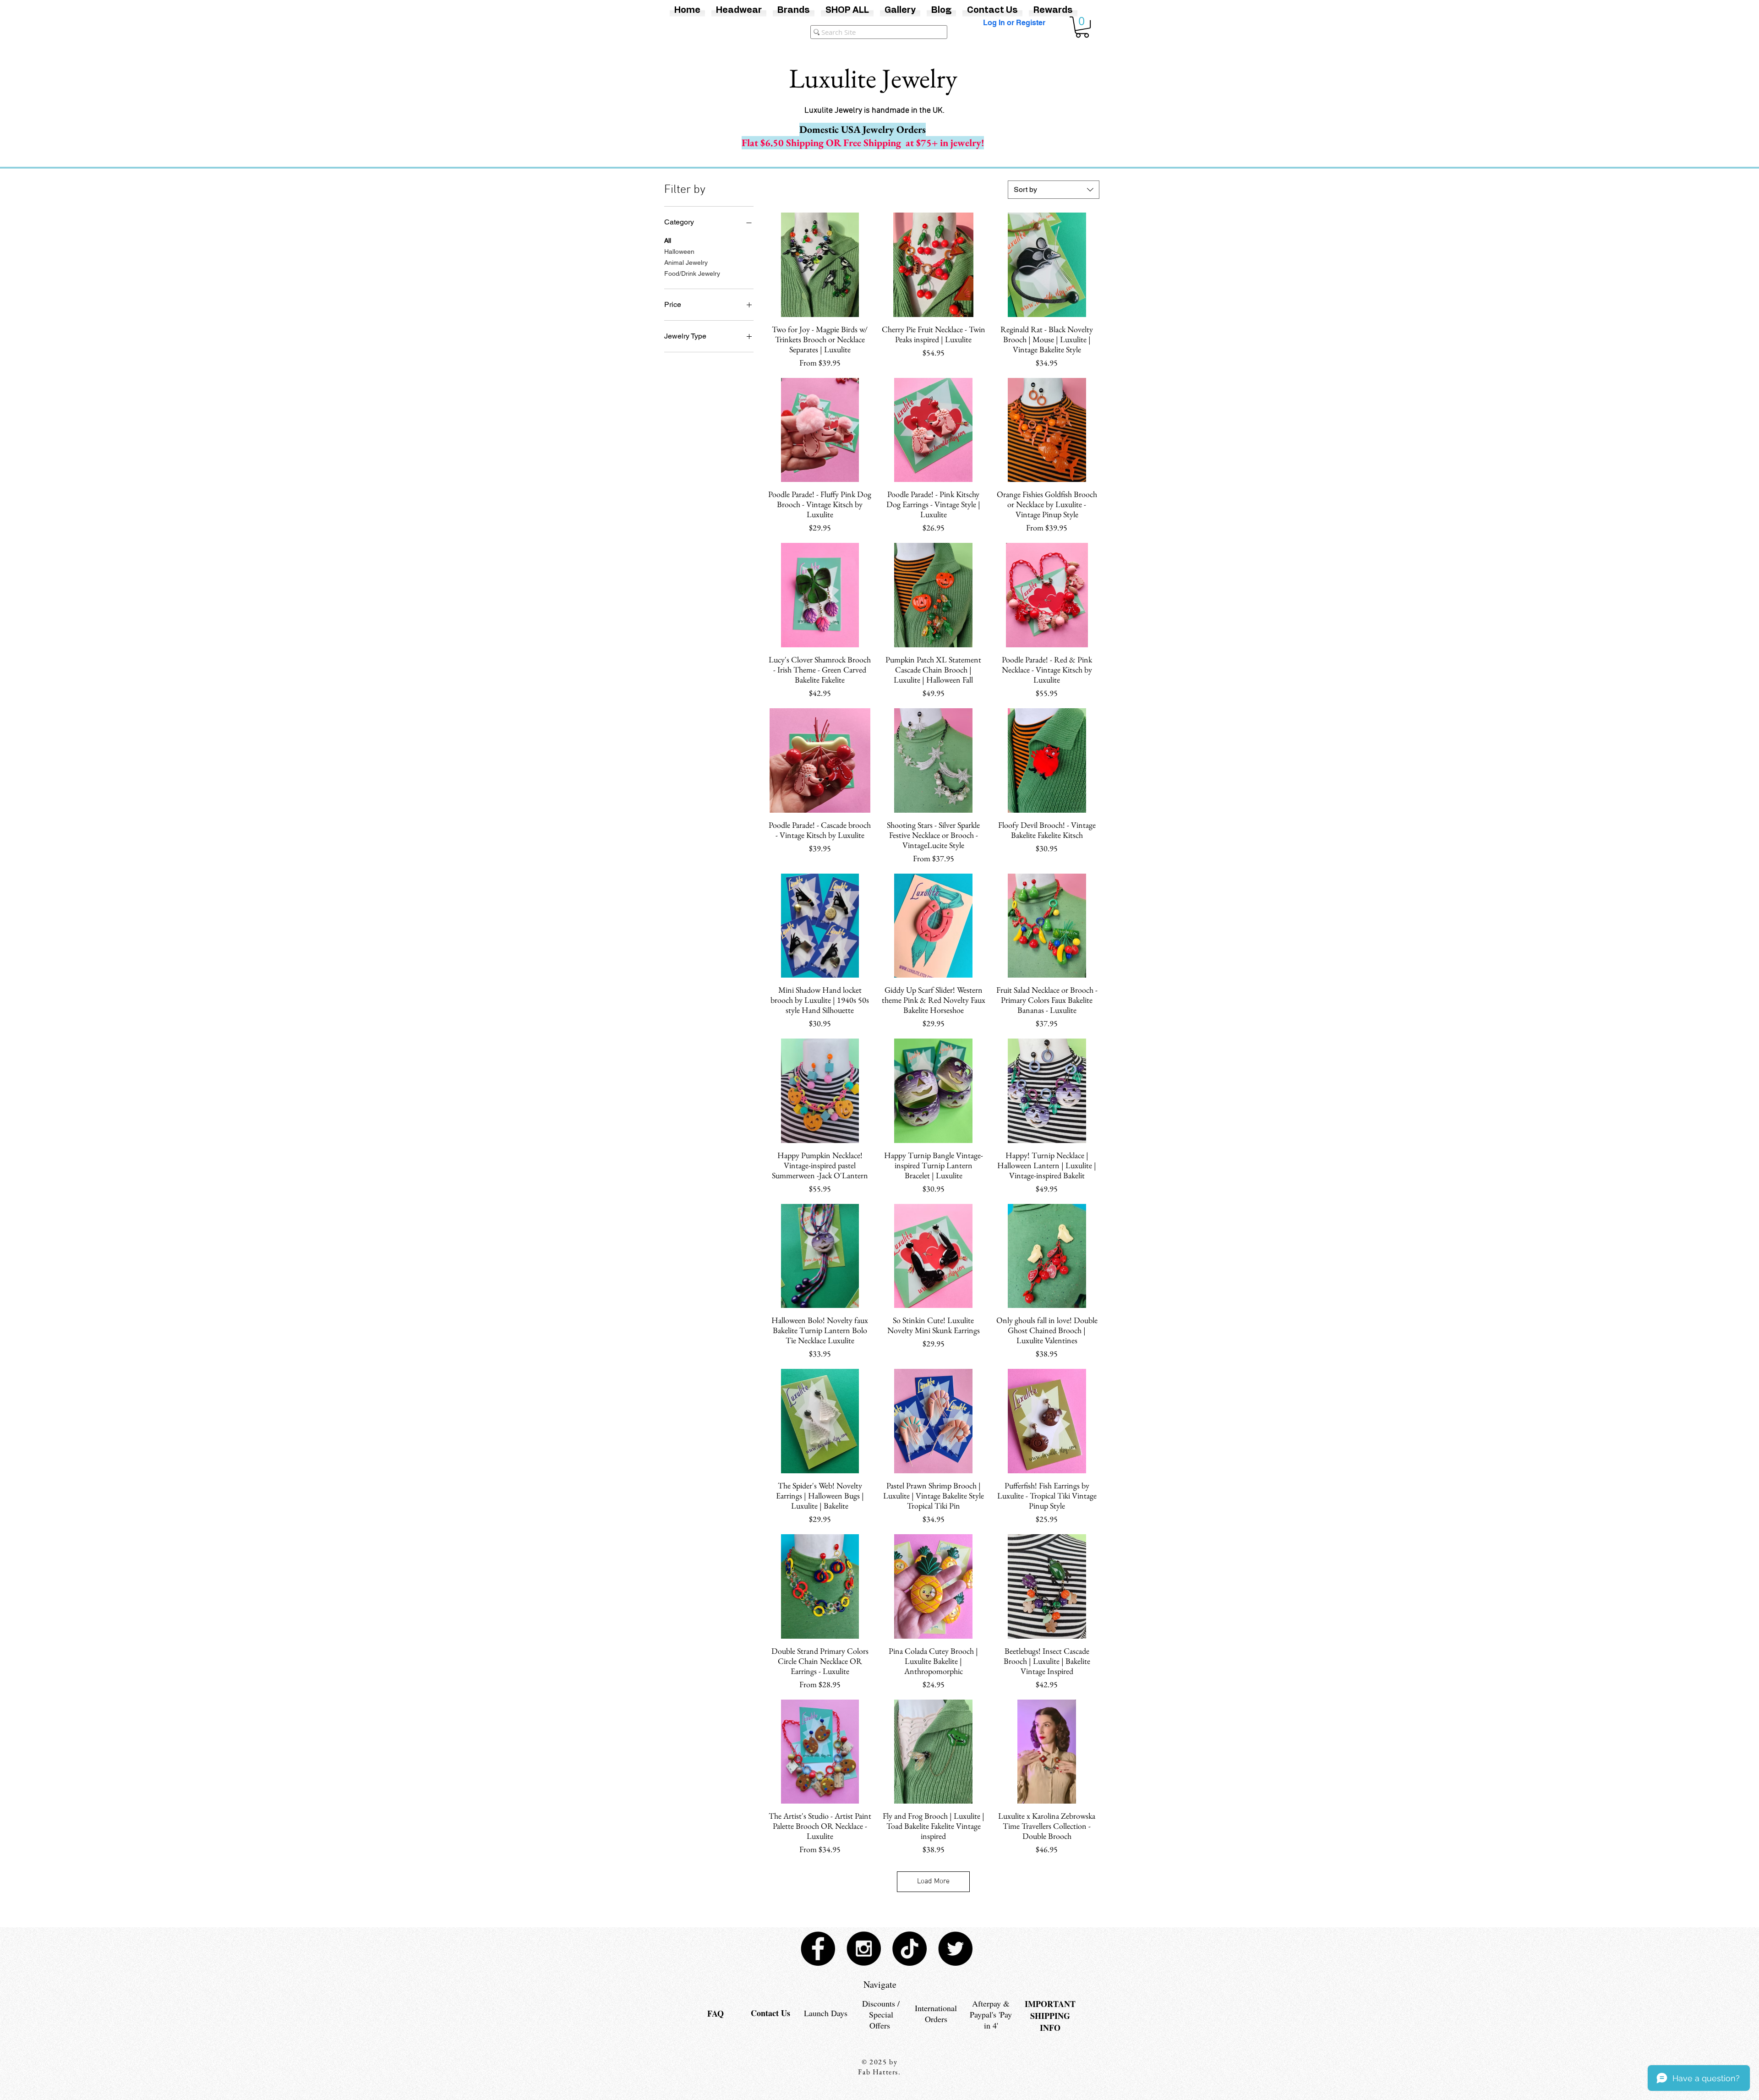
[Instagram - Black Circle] (864, 1949)
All (668, 241)
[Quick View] (820, 265)
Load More (933, 1881)
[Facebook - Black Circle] (818, 1949)
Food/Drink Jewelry (692, 273)
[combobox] (1054, 190)
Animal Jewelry (686, 262)
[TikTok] (910, 1949)
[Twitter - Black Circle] (955, 1949)
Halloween (679, 252)
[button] (1082, 27)
